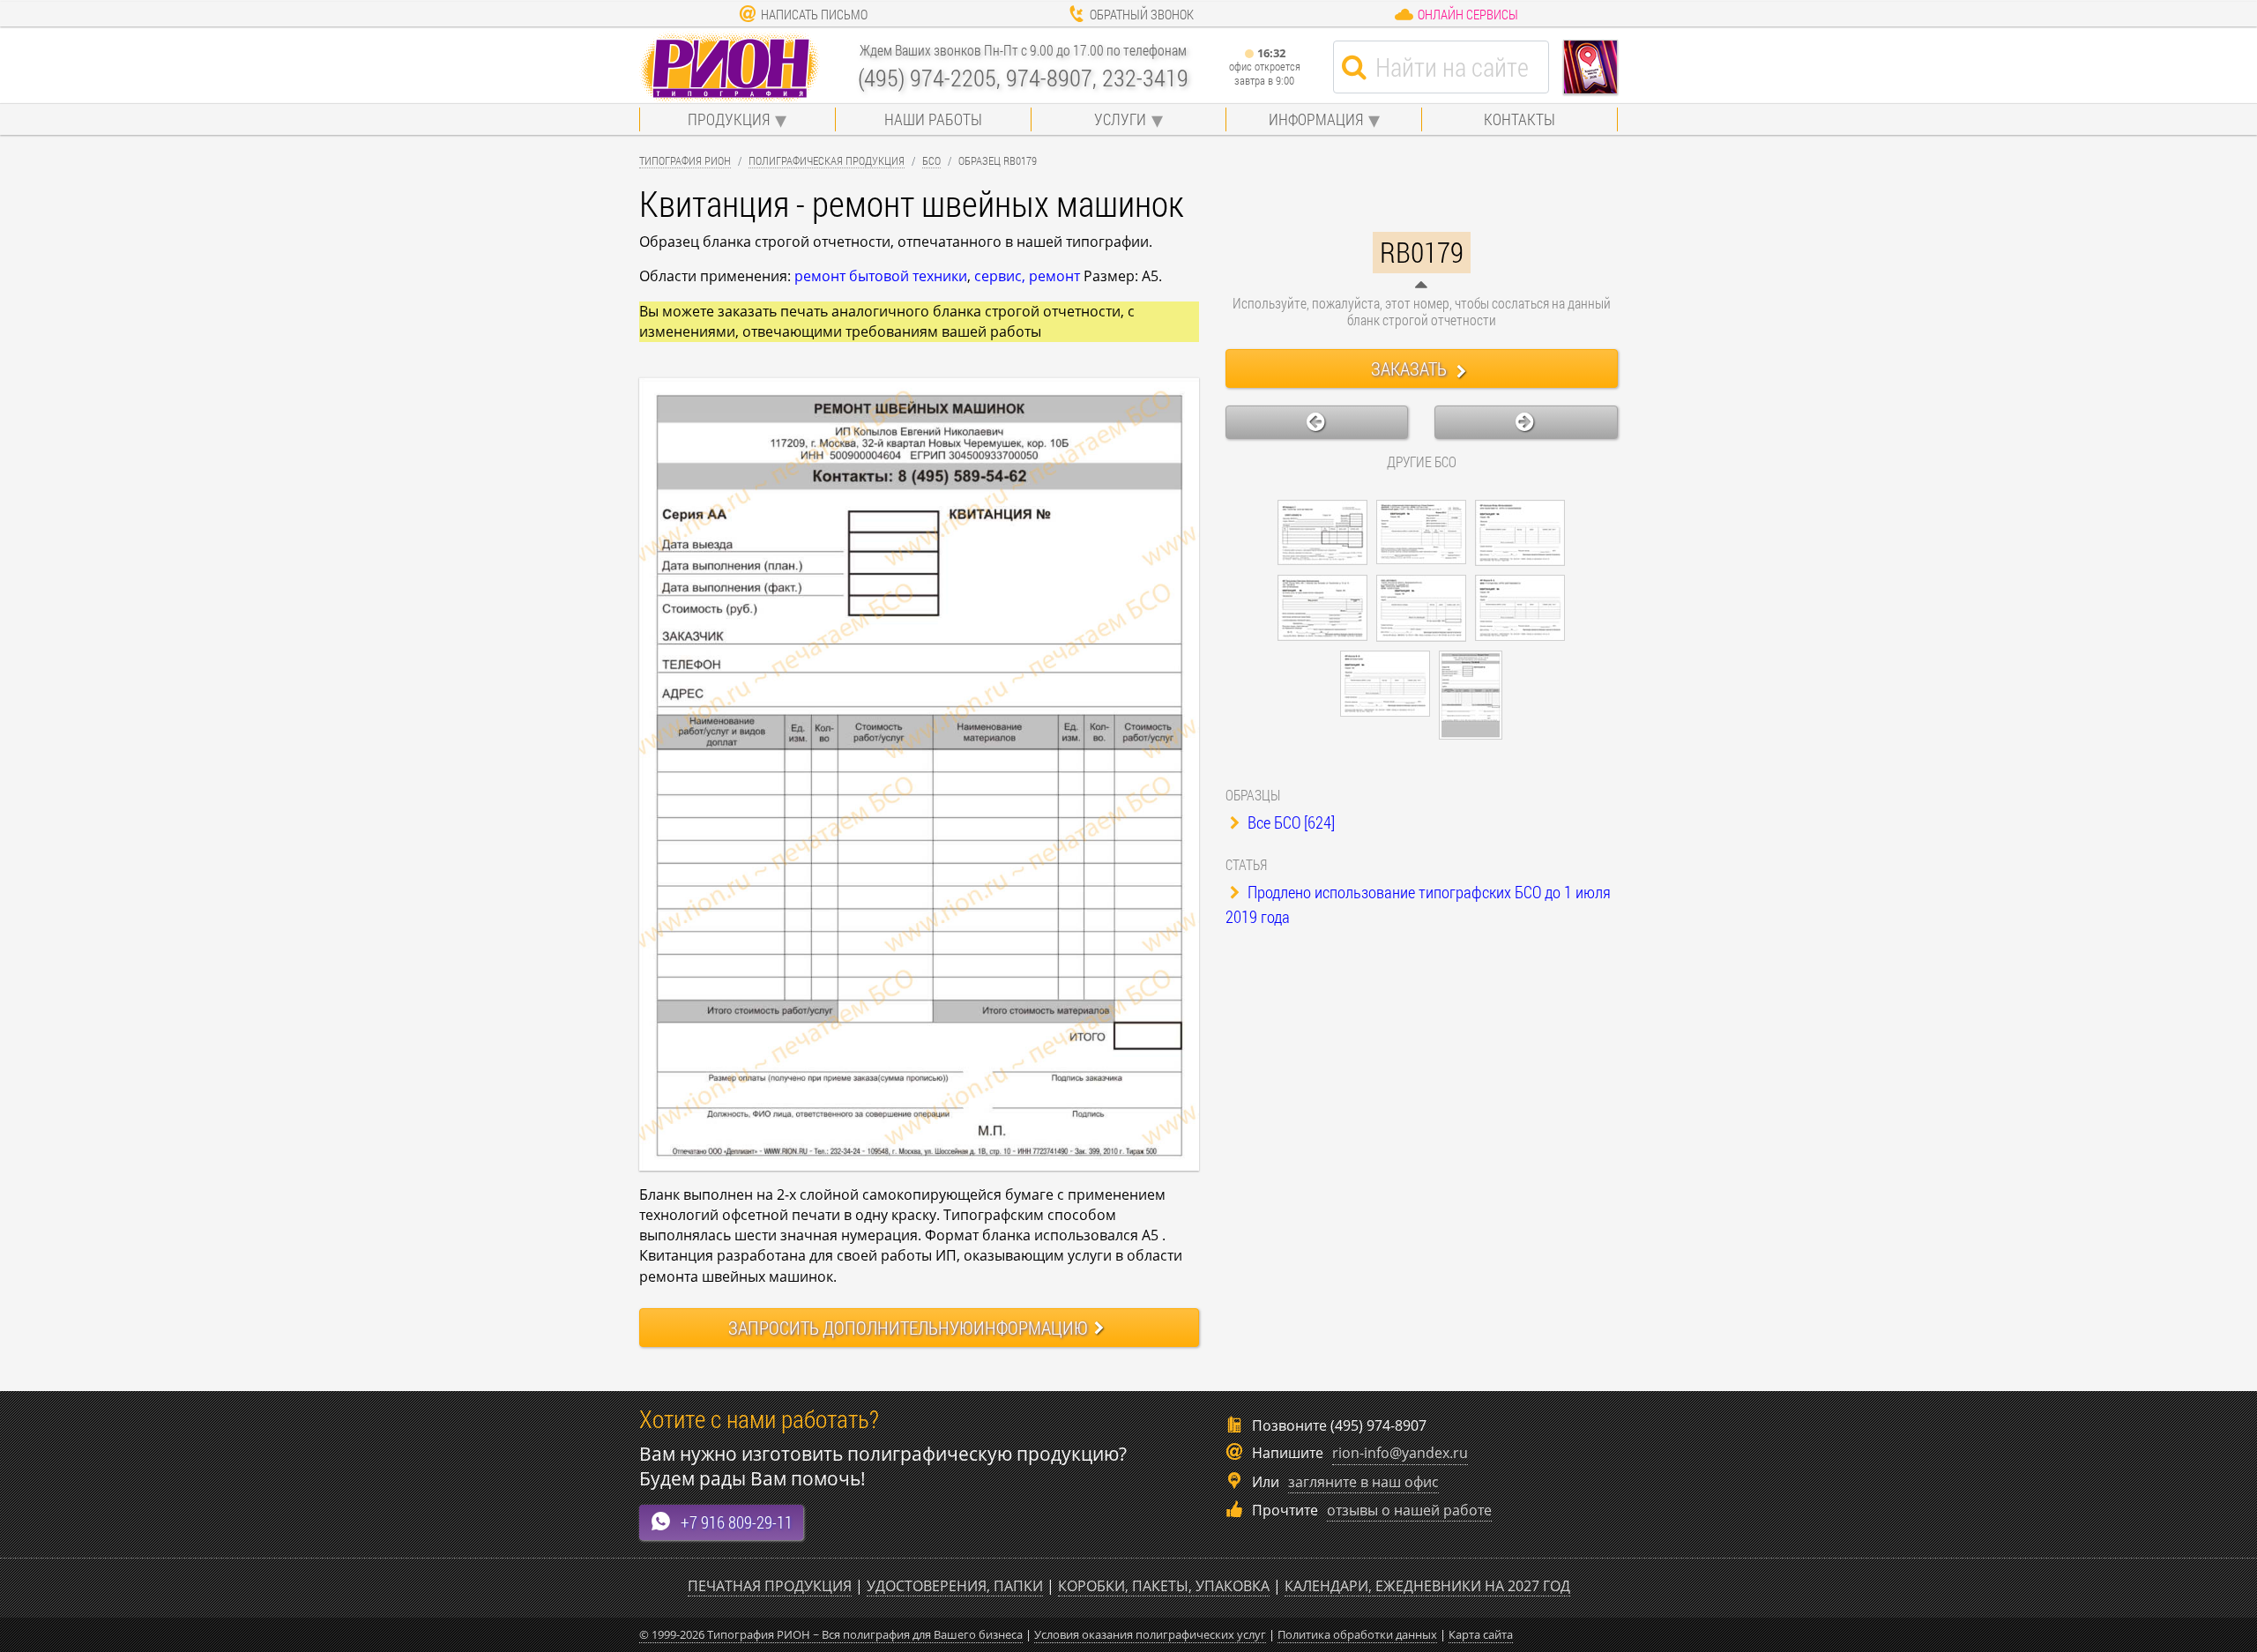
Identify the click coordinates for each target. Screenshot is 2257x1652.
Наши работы (933, 119)
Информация (1316, 119)
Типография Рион (685, 160)
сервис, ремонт (1027, 276)
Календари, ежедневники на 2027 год (1427, 1586)
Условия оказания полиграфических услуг (1150, 1634)
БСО (931, 160)
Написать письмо (814, 14)
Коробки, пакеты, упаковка (1164, 1586)
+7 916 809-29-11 (737, 1522)
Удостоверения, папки (955, 1586)
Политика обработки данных (1357, 1634)
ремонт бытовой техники (881, 276)
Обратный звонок (1142, 14)
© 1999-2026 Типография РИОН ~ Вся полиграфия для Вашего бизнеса (831, 1634)
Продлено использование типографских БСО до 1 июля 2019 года (1418, 904)
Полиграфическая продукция (827, 160)
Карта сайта (1481, 1634)
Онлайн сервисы (1468, 14)
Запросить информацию (908, 1328)
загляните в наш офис (1363, 1482)
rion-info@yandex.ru (1400, 1453)
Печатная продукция (770, 1586)
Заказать (1411, 368)
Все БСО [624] (1289, 822)
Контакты (1520, 119)
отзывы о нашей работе (1409, 1510)
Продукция (729, 119)
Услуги (1120, 119)
